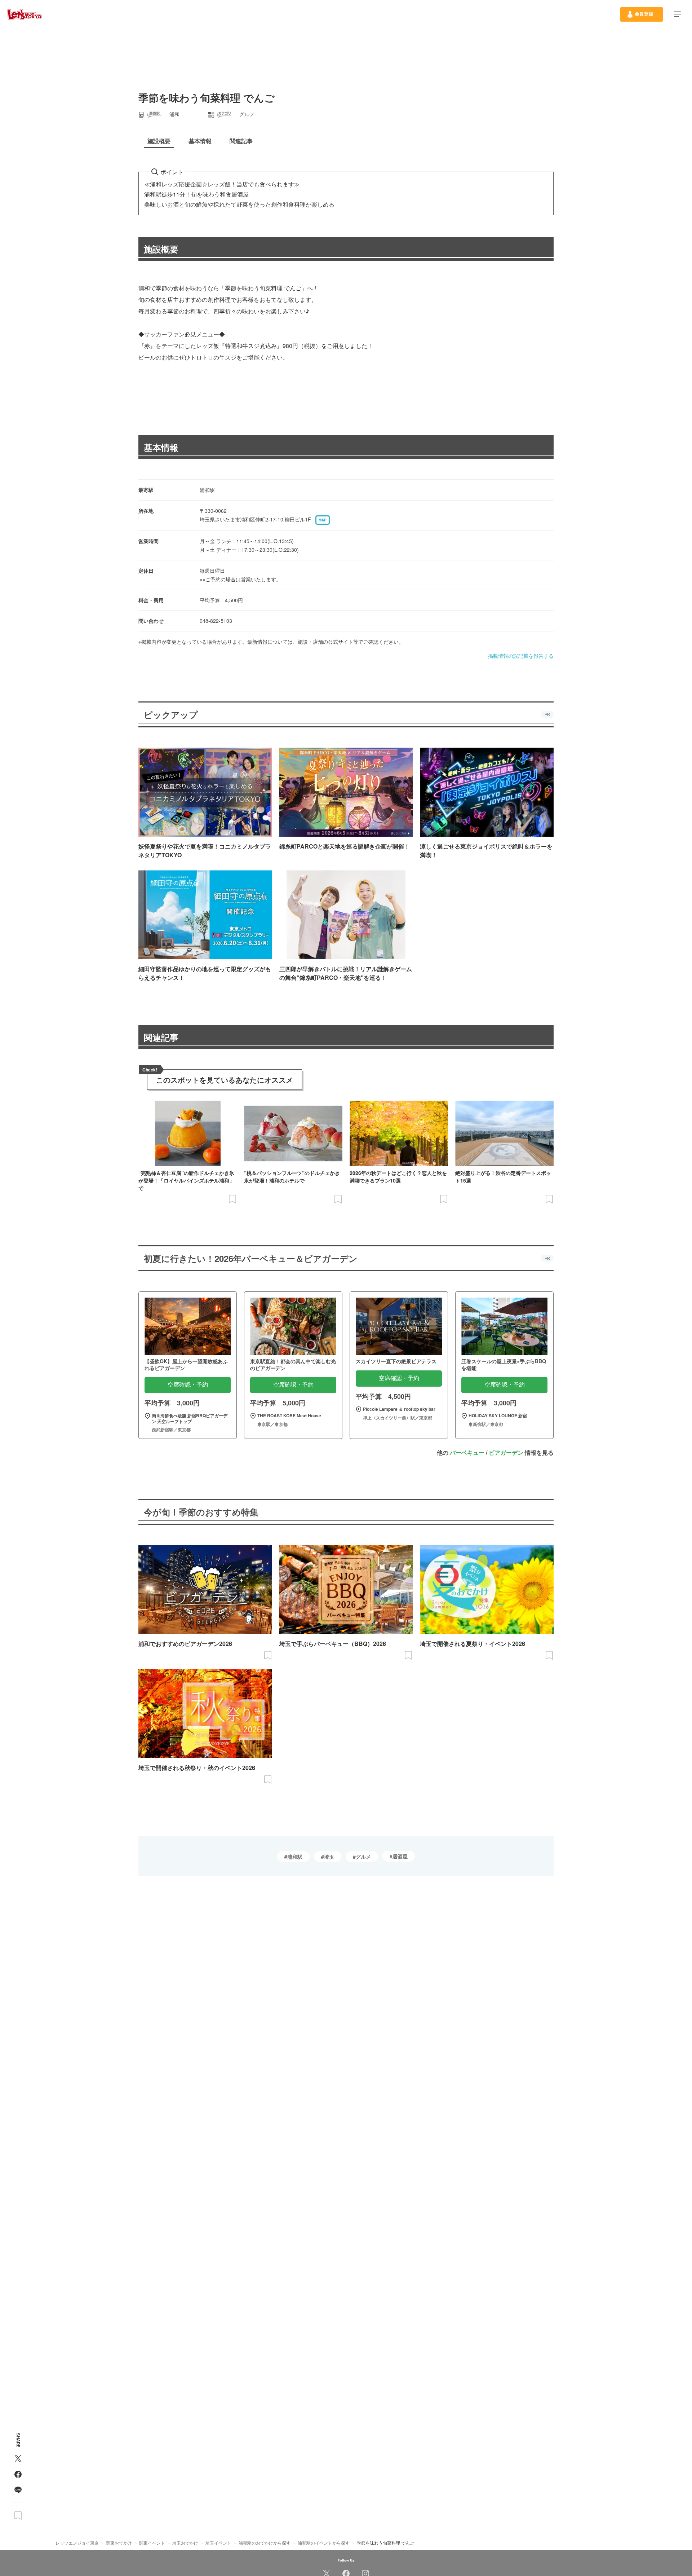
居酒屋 (400, 1856)
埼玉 (329, 1857)
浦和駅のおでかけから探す (265, 2543)
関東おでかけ (119, 2543)
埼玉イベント (218, 2543)
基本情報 (161, 447)
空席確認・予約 (188, 1385)
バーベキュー (467, 1452)
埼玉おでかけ (185, 2543)
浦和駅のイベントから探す (324, 2543)
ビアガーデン (506, 1452)
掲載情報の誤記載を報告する (521, 656)
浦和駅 (295, 1857)
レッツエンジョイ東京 (77, 2543)
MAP (323, 520)
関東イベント (152, 2543)
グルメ (363, 1857)
